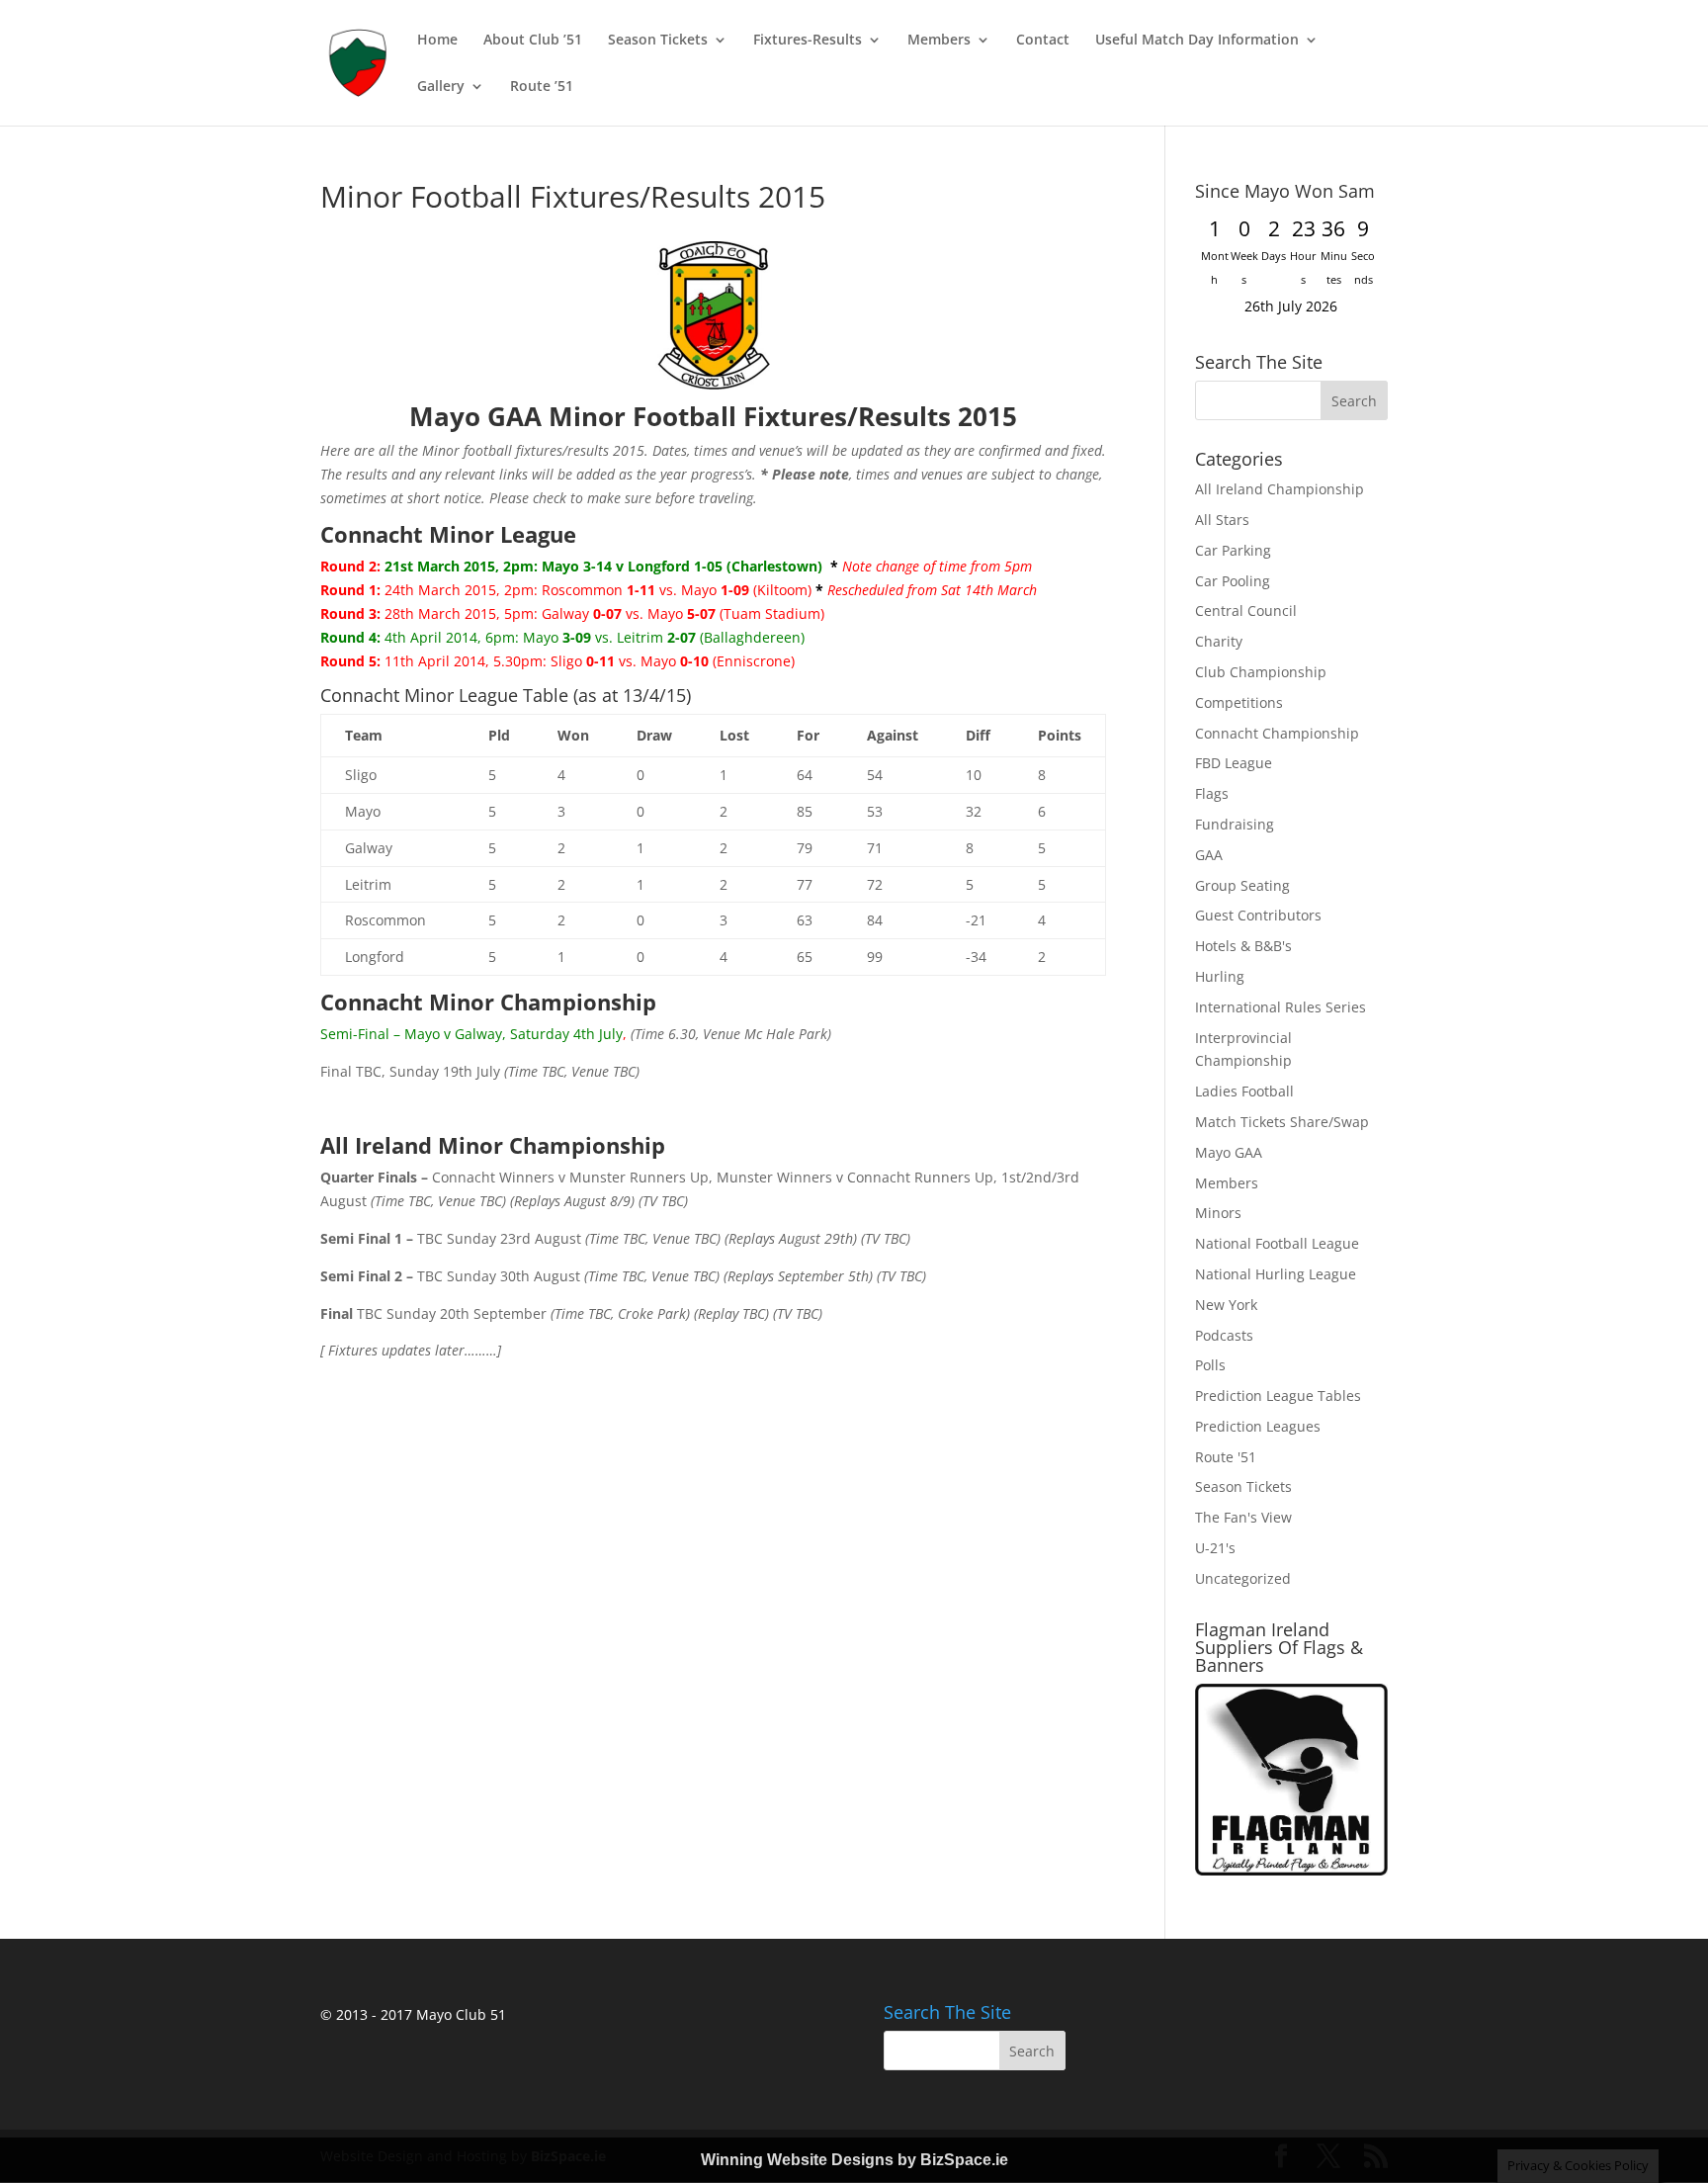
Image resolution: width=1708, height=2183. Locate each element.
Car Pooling (1233, 581)
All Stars (1222, 520)
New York (1226, 1305)
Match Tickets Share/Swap (1282, 1122)
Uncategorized (1243, 1578)
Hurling (1220, 976)
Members (939, 41)
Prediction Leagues (1258, 1426)
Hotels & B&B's (1243, 946)
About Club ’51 (533, 41)
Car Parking (1233, 550)
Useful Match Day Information (1197, 41)
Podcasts (1224, 1335)
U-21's (1215, 1548)
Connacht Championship (1277, 733)
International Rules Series (1281, 1007)
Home (437, 41)
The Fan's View (1243, 1517)
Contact (1043, 41)
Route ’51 (542, 87)
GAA (1209, 855)
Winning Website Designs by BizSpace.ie (854, 2160)
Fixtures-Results (808, 41)
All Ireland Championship (1280, 489)
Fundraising (1235, 824)
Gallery (441, 87)
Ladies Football (1244, 1091)
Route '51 (1226, 1457)
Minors (1218, 1213)
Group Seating (1242, 885)
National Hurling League (1276, 1274)
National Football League (1277, 1243)
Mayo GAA (1229, 1152)
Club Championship (1261, 672)
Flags (1212, 793)
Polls (1210, 1365)
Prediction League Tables (1278, 1396)
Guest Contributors (1258, 915)
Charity (1219, 641)
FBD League (1234, 763)
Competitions (1239, 702)
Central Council (1246, 611)
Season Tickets (658, 41)
